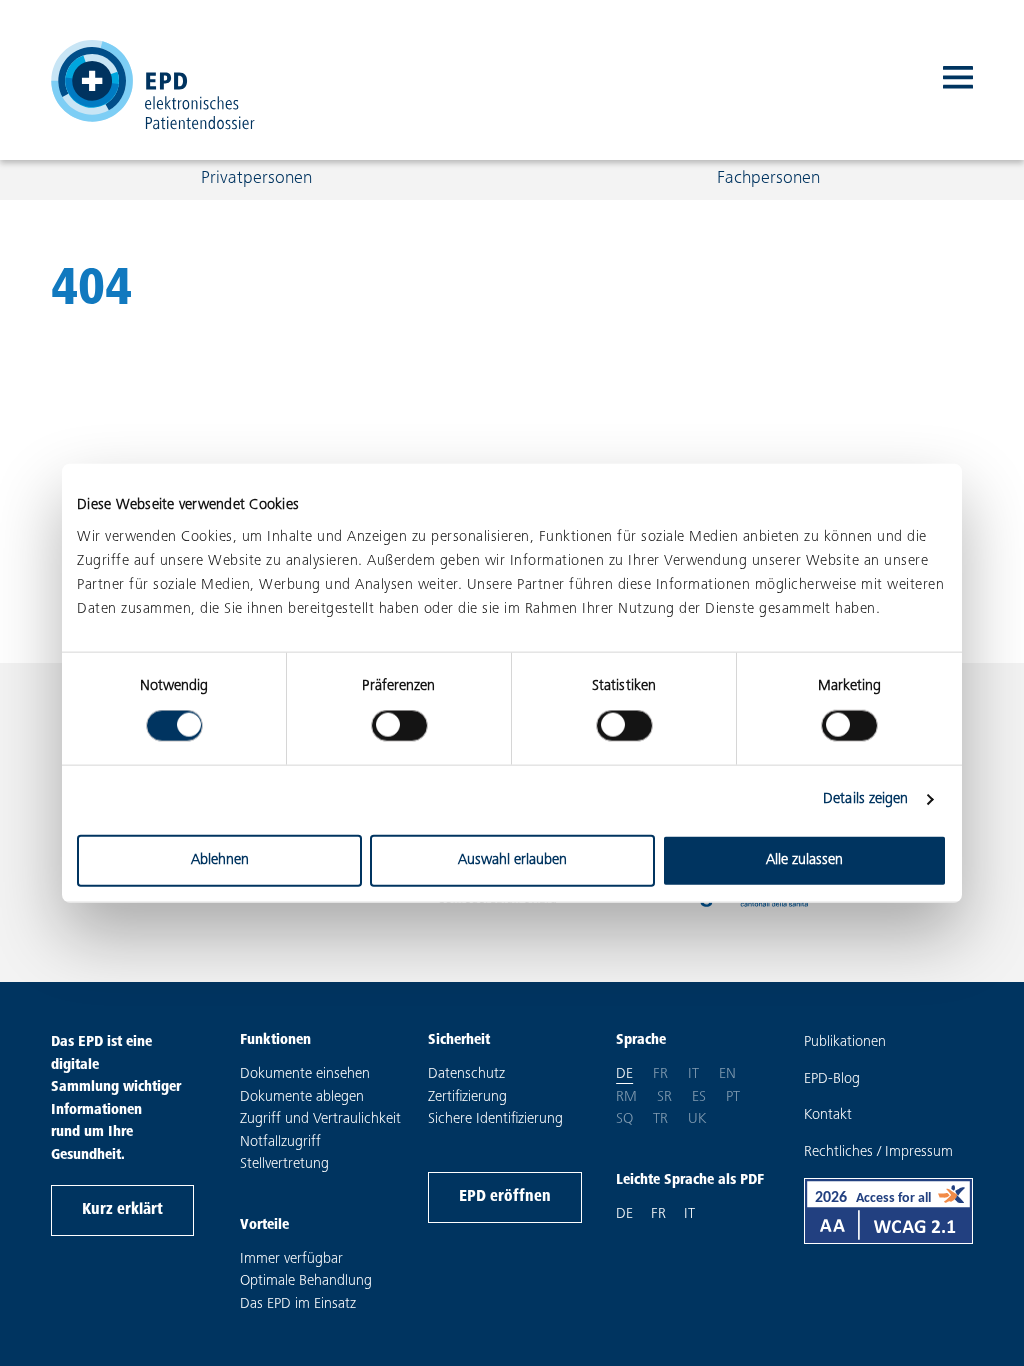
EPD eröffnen (505, 1197)
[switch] (399, 726)
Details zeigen (865, 799)
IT (689, 1214)
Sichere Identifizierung (495, 1119)
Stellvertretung (284, 1164)
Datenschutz (466, 1074)
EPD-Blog (832, 1079)
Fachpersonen (768, 179)
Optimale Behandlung (306, 1281)
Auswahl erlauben (512, 859)
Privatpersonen (256, 179)
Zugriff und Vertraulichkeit (320, 1119)
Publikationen (845, 1042)
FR (658, 1214)
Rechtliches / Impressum (878, 1152)
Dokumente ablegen (302, 1097)
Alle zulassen (804, 859)
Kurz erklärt (122, 1210)
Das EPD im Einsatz (298, 1304)
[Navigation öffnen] (958, 80)
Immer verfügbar (291, 1259)
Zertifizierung (467, 1097)
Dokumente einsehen (305, 1074)
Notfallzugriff (280, 1142)
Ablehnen (220, 859)
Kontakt (828, 1115)
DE (624, 1214)
